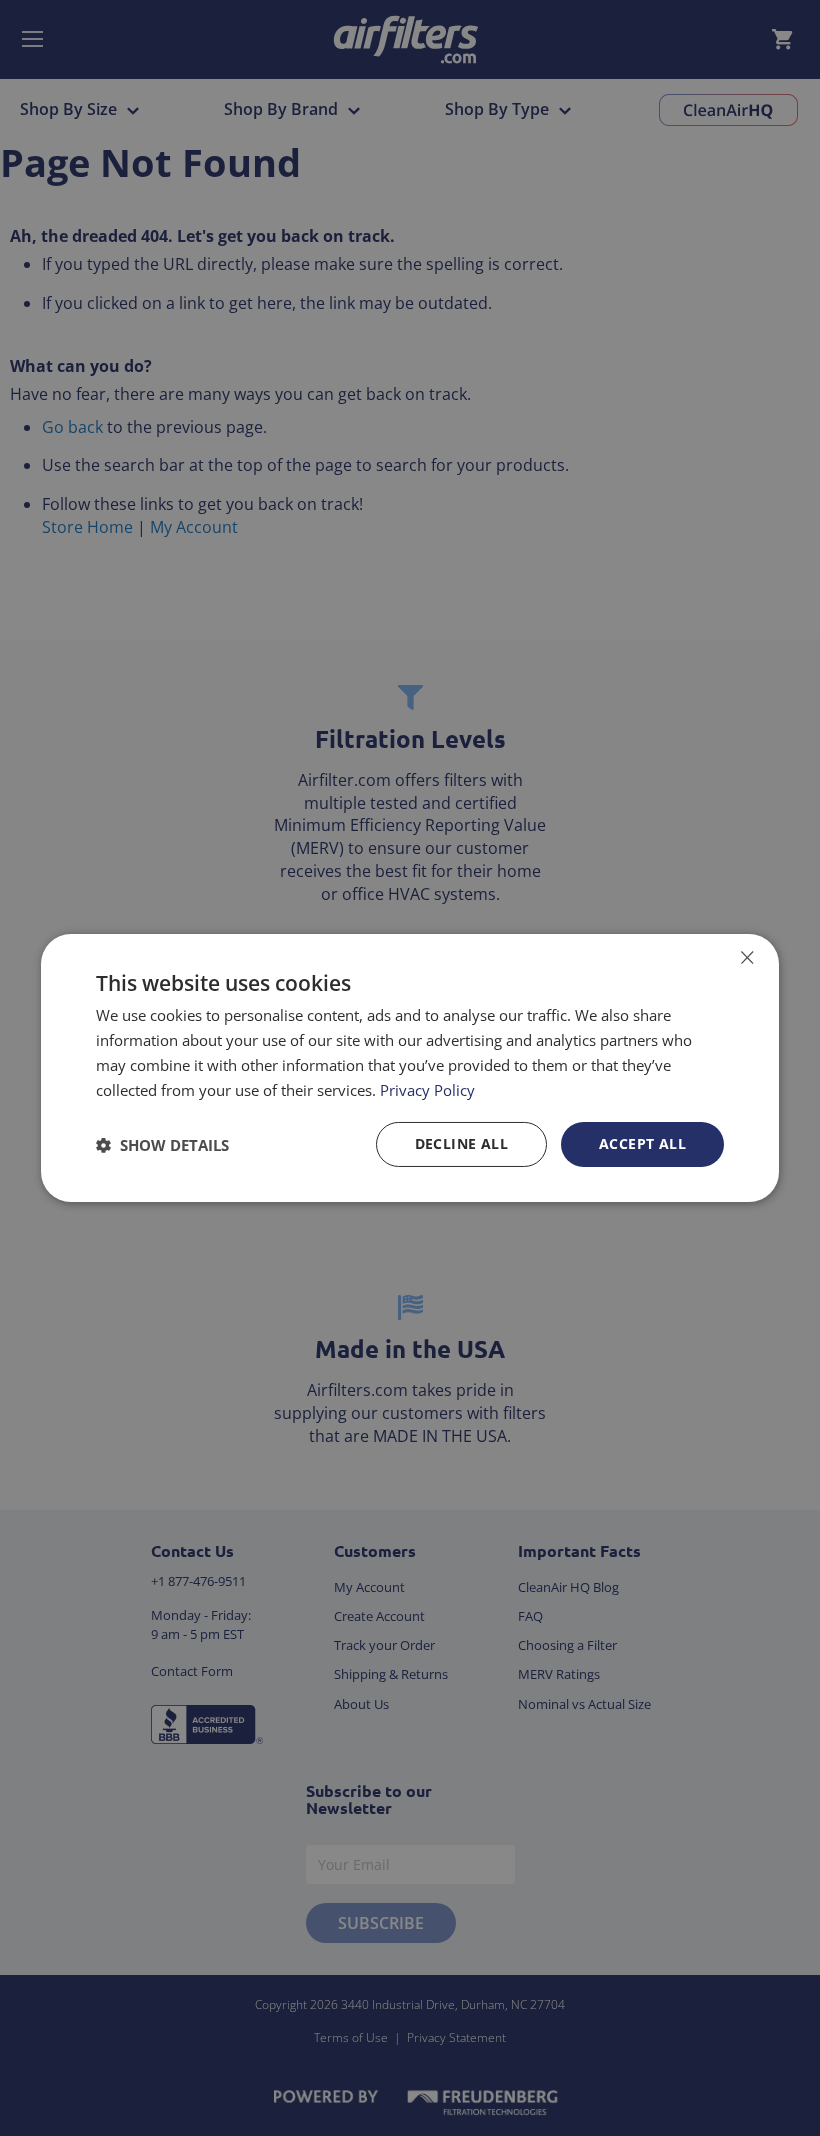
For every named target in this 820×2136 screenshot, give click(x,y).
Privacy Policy (427, 1090)
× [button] (746, 957)
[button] (162, 1145)
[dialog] (410, 1068)
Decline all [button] (461, 1143)
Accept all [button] (642, 1143)
